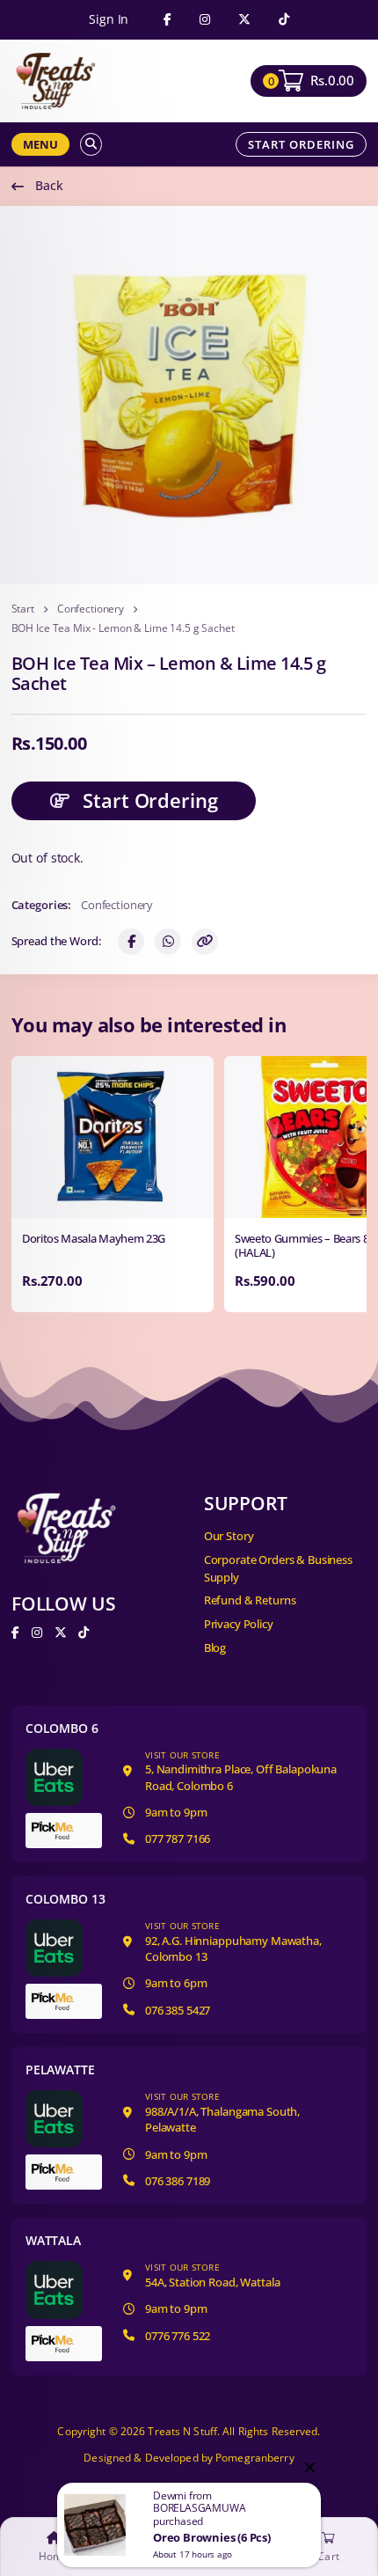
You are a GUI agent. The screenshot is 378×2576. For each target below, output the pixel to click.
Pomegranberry (255, 2458)
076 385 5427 (178, 2010)
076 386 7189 (178, 2181)
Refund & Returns (250, 1600)
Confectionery (91, 609)
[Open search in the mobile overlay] (91, 144)
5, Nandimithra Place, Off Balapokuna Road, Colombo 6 (241, 1771)
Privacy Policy (239, 1624)
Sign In (109, 19)
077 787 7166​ (178, 1838)
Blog (215, 1648)
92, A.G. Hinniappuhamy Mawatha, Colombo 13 (233, 1942)
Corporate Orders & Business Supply (278, 1568)
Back (49, 185)
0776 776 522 (178, 2336)
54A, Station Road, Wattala (212, 2275)
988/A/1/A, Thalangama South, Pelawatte (222, 2113)
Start (23, 609)
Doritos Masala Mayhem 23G (94, 1239)
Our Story (229, 1536)
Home (54, 2557)
